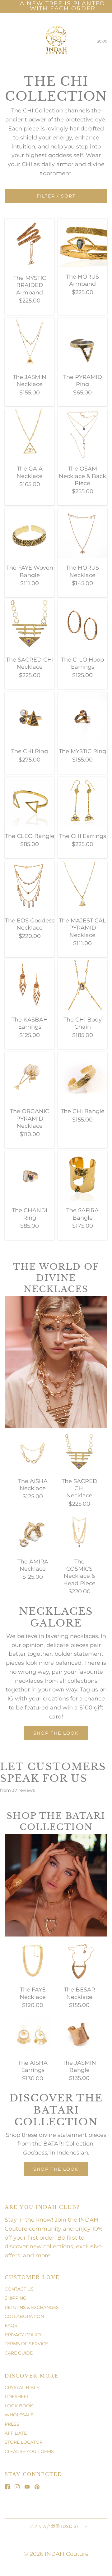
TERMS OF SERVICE (26, 2344)
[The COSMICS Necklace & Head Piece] (79, 1533)
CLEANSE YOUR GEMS (29, 2451)
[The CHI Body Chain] (82, 985)
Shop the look (56, 1733)
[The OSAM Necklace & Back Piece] (82, 434)
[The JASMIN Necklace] (30, 342)
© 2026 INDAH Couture (56, 2554)
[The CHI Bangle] (82, 1076)
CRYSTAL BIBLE (22, 2387)
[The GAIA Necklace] (30, 434)
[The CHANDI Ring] (30, 1176)
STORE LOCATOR (24, 2442)
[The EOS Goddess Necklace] (30, 885)
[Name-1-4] (7, 1298)
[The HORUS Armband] (82, 242)
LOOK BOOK (19, 2406)
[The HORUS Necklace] (82, 533)
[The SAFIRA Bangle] (82, 1176)
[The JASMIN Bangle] (79, 2034)
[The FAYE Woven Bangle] (30, 533)
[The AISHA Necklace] (33, 1452)
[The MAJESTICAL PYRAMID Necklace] (82, 885)
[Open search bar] (12, 41)
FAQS (11, 2325)
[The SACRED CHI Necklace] (30, 625)
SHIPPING (16, 2298)
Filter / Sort (56, 196)
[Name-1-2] (59, 1381)
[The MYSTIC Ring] (82, 717)
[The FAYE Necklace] (33, 1961)
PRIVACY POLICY (23, 2335)
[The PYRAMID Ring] (82, 342)
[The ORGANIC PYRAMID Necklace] (30, 1076)
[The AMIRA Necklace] (33, 1533)
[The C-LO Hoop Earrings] (82, 625)
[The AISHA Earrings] (33, 2034)
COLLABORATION (24, 2316)
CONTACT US (19, 2289)
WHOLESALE (19, 2415)
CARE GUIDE (19, 2353)
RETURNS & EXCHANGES (32, 2307)
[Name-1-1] (37, 1359)
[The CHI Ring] (30, 717)
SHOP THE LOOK (56, 2169)
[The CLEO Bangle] (30, 801)
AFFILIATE (16, 2433)
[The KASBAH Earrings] (30, 985)
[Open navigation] (5, 41)
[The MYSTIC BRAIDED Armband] (30, 243)
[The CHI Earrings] (82, 801)
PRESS (12, 2424)
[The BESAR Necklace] (79, 1961)
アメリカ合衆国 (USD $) (54, 2526)
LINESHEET (17, 2396)
